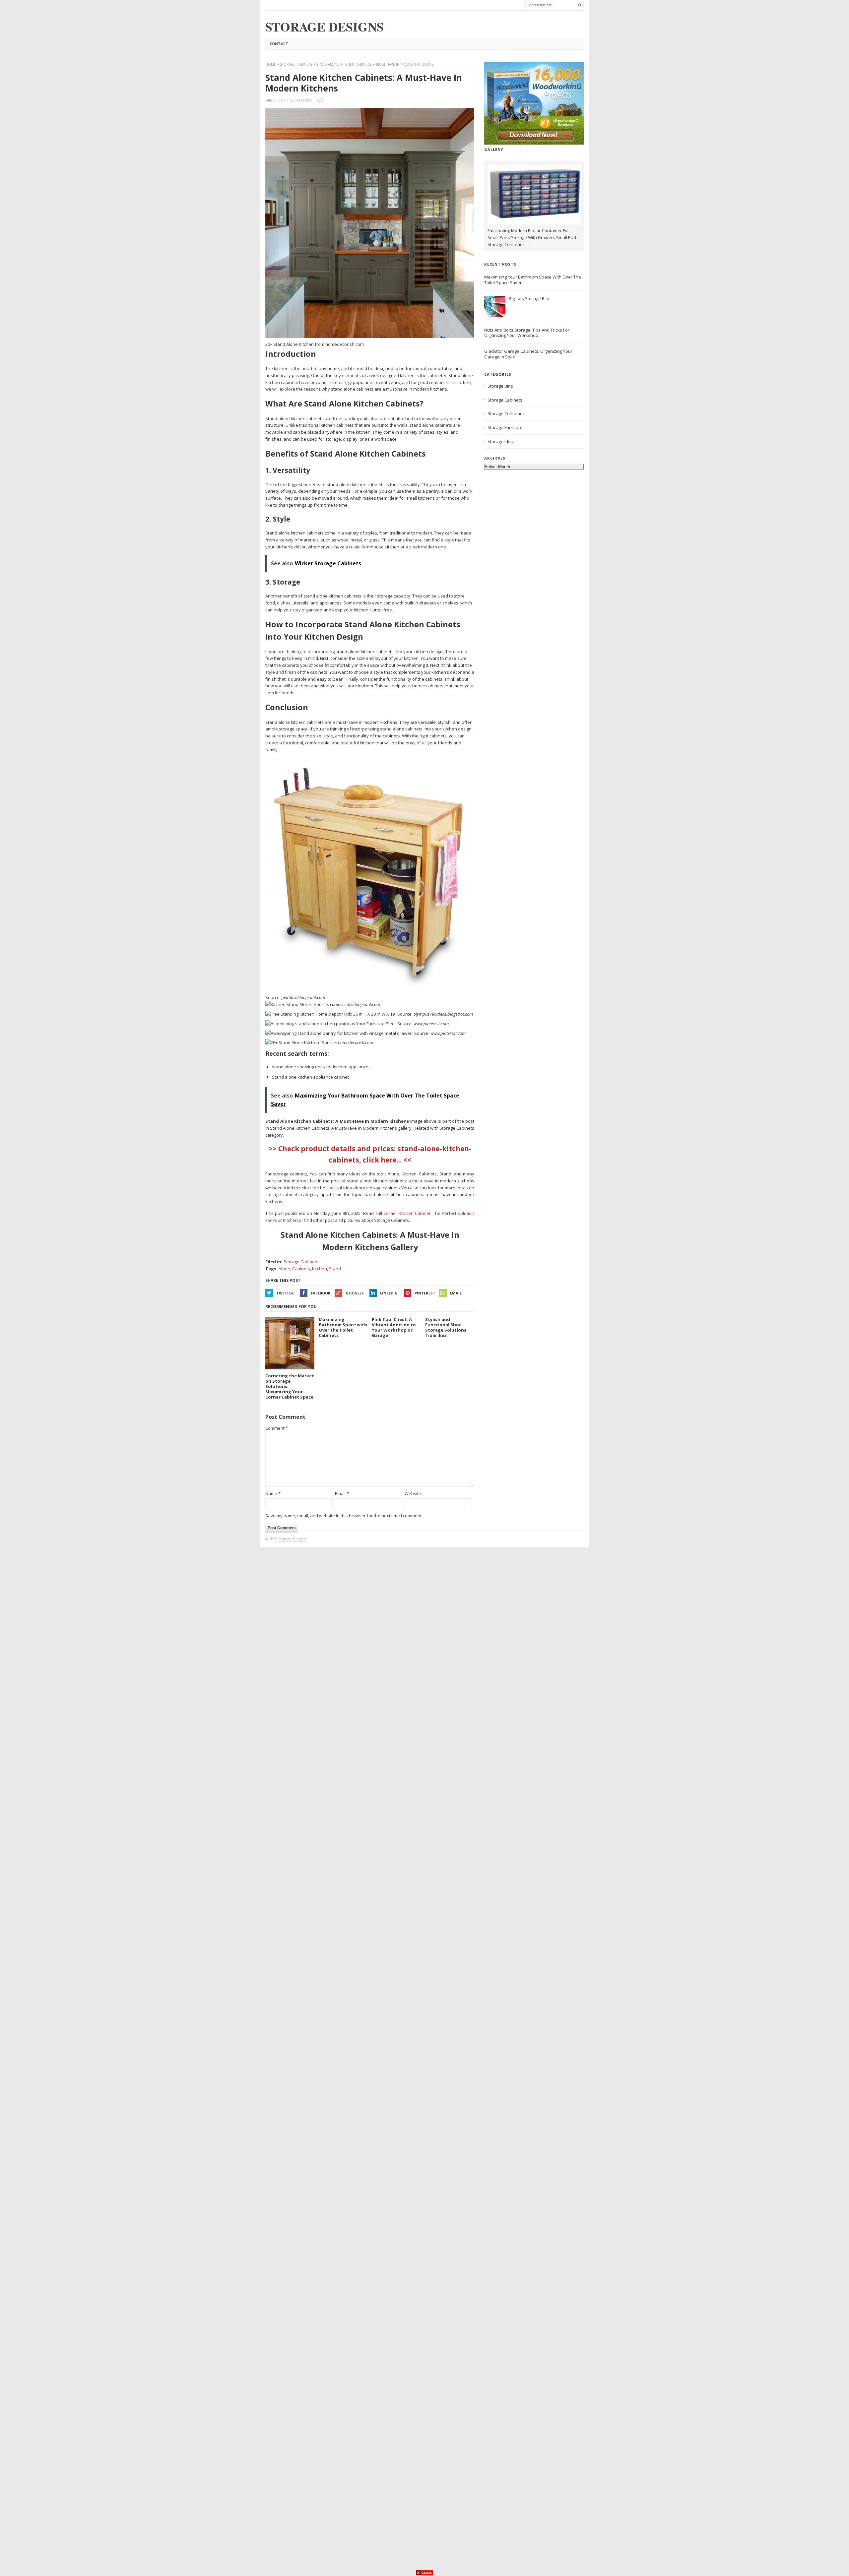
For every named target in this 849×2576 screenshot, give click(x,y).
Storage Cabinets (296, 64)
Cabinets (301, 1269)
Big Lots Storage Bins (530, 298)
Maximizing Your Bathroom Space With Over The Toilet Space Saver (533, 280)
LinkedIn (389, 1293)
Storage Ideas (502, 441)
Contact (279, 44)
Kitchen (320, 1269)
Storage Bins (500, 386)
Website (413, 1493)
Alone (284, 1269)
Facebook (321, 1293)
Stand (335, 1269)
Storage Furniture (505, 427)
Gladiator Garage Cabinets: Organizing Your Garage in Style (528, 354)
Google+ (355, 1293)
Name (273, 1493)
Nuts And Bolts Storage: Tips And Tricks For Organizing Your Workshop (527, 333)
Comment (277, 1428)
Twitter (285, 1293)
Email (456, 1293)
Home (271, 64)
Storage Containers (507, 413)
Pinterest (425, 1293)
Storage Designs (292, 1539)
